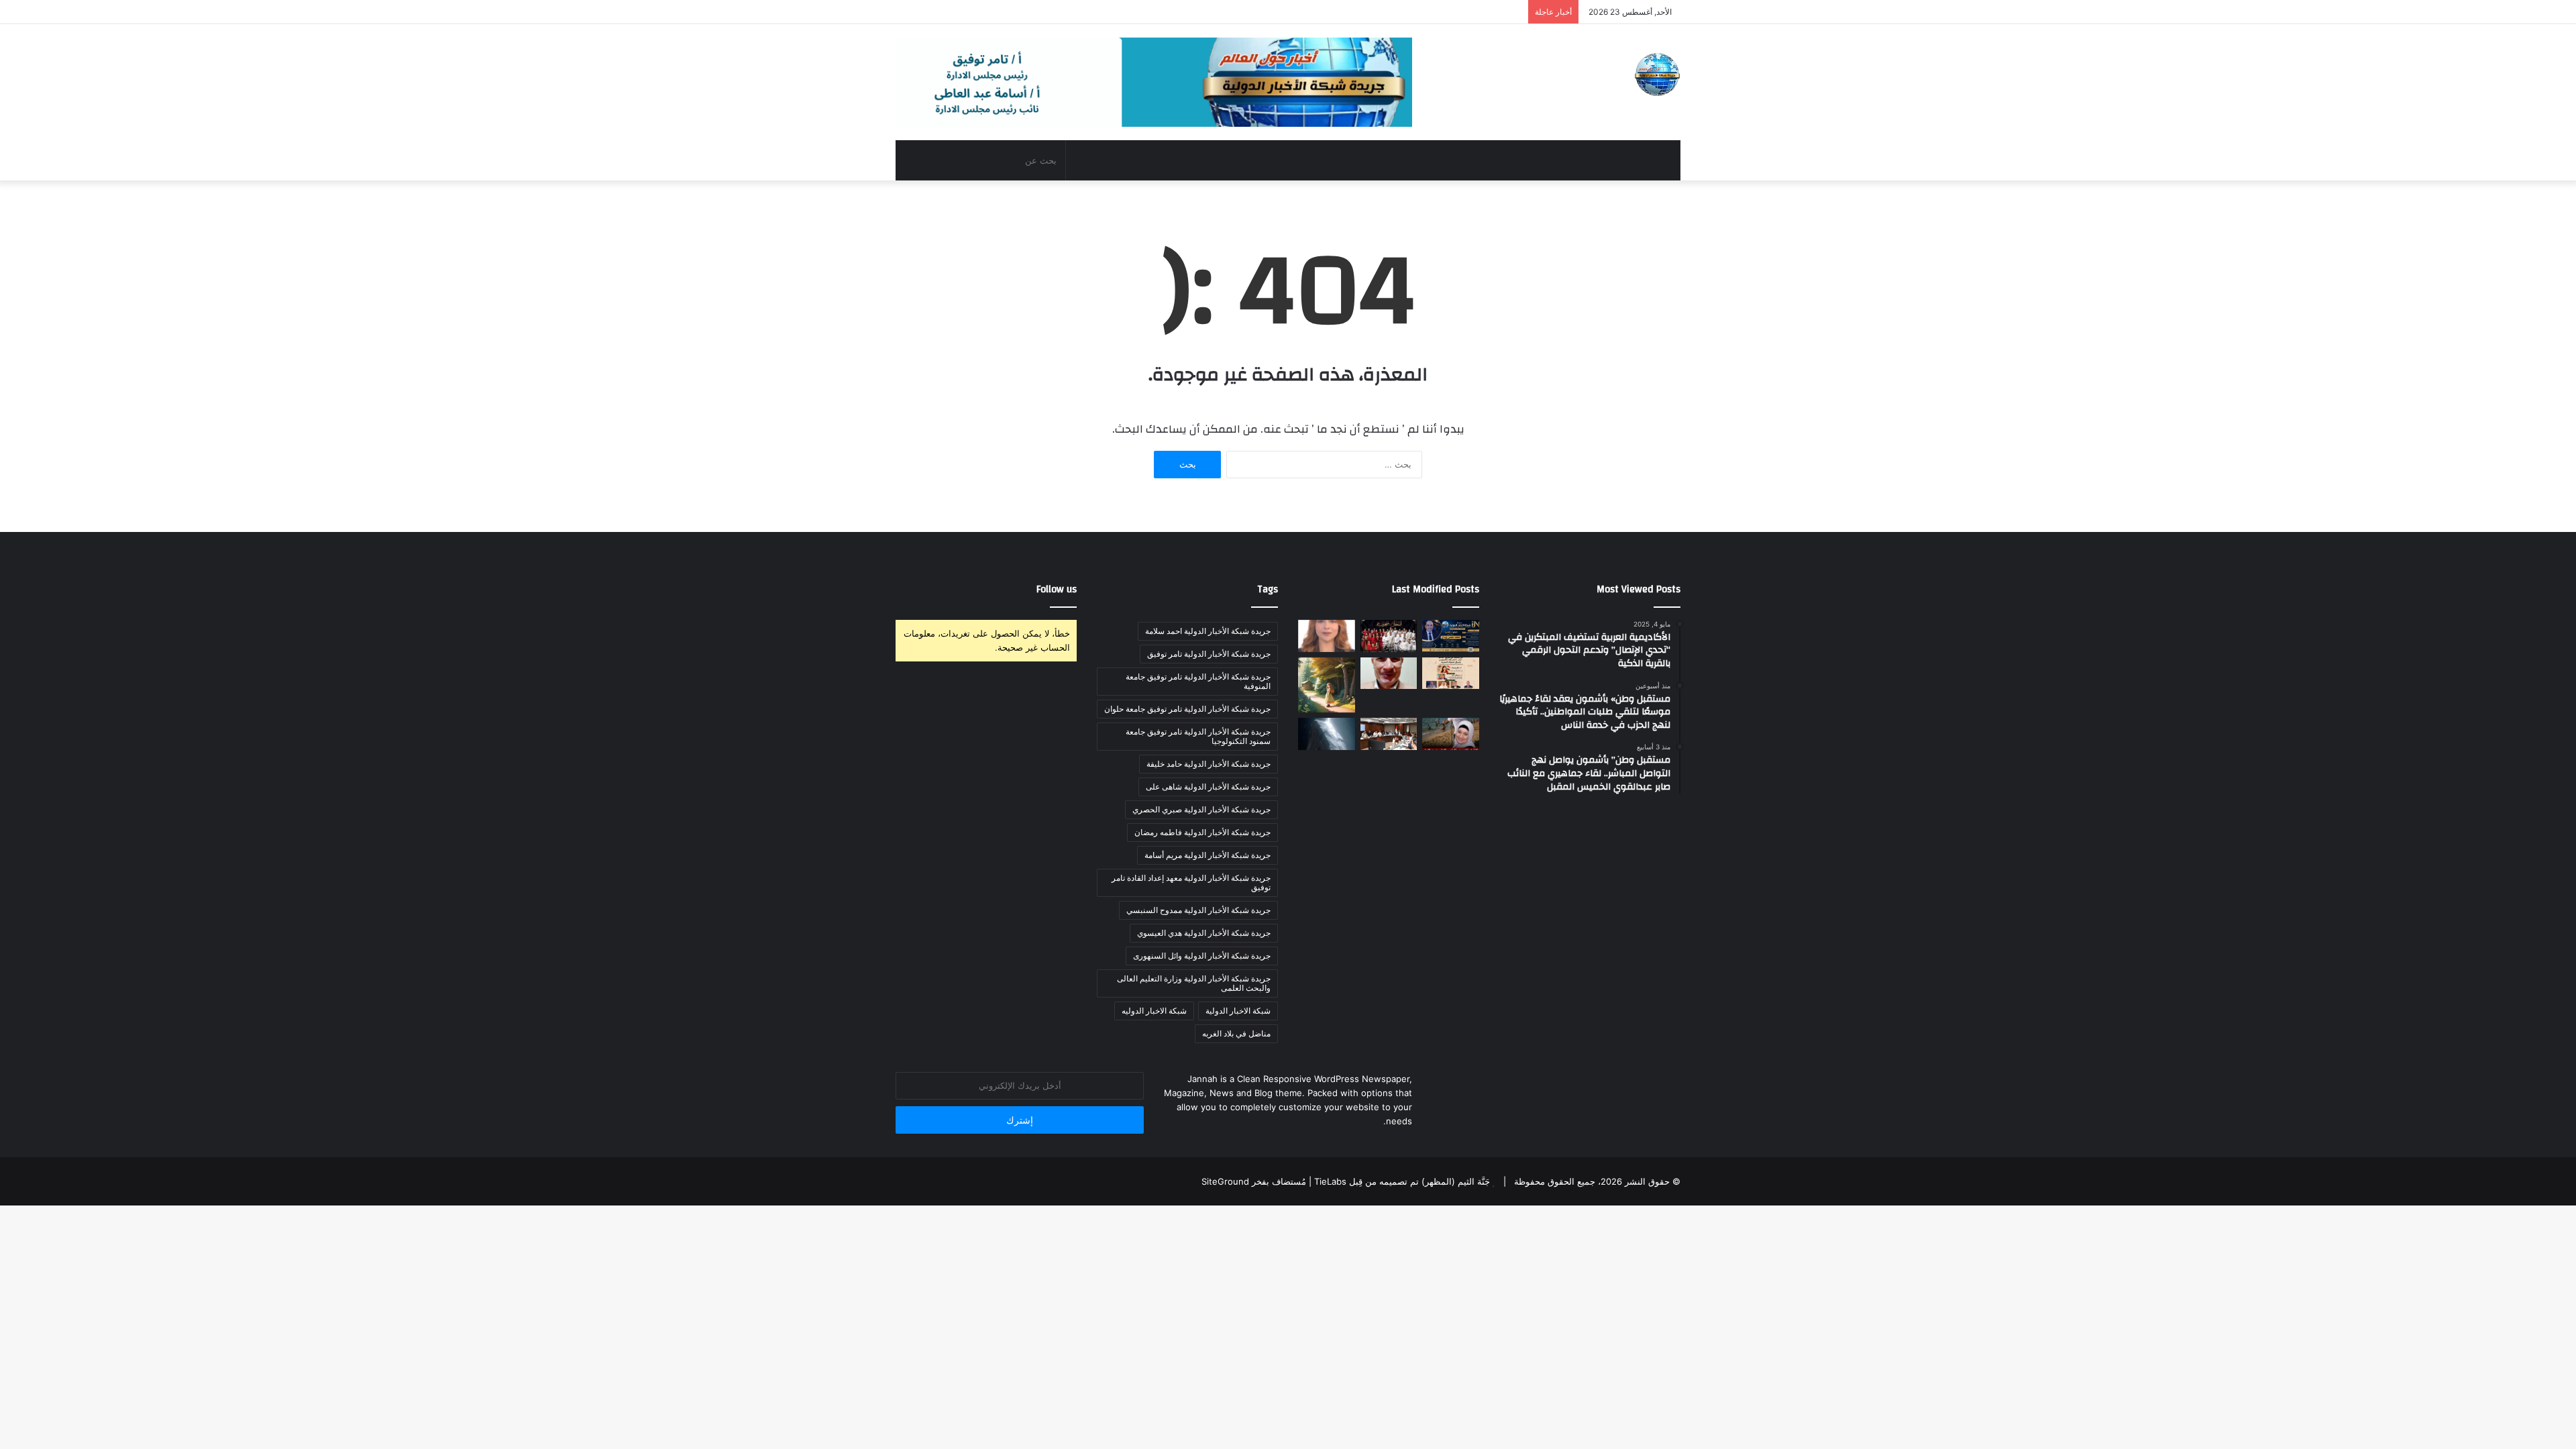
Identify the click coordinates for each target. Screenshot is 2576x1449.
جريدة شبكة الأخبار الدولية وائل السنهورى (1202, 956)
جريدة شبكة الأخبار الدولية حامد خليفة (1209, 764)
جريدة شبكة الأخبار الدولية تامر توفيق (1209, 654)
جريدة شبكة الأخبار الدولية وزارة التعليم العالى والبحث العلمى (1194, 983)
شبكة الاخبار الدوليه (1154, 1011)
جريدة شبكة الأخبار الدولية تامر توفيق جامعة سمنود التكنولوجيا (1198, 736)
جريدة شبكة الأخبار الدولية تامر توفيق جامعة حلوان (1187, 709)
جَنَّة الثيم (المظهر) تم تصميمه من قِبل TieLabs (1402, 1181)
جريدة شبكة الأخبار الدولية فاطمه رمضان (1202, 832)
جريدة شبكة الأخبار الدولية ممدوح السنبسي (1198, 910)
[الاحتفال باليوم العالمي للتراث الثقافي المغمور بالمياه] (1327, 636)
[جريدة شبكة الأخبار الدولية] (1657, 74)
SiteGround (1225, 1181)
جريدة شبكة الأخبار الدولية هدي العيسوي (1204, 933)
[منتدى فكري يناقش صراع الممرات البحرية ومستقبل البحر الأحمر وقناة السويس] (1451, 674)
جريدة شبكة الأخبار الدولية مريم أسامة (1207, 855)
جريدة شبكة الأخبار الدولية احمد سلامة (1208, 631)
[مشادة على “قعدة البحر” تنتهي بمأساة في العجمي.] (1451, 734)
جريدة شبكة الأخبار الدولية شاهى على (1208, 787)
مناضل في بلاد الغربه (1236, 1033)
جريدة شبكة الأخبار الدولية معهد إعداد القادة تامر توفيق (1191, 882)
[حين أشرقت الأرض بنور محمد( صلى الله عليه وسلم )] (1389, 674)
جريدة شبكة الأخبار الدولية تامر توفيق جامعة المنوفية (1198, 681)
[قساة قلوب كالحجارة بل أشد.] (1327, 734)
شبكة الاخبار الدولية (1238, 1011)
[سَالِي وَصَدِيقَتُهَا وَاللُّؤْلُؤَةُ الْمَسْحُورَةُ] (1327, 685)
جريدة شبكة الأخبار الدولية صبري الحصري (1201, 809)
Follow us (1057, 589)
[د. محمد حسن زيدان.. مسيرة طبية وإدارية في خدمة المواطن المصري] (1451, 636)
